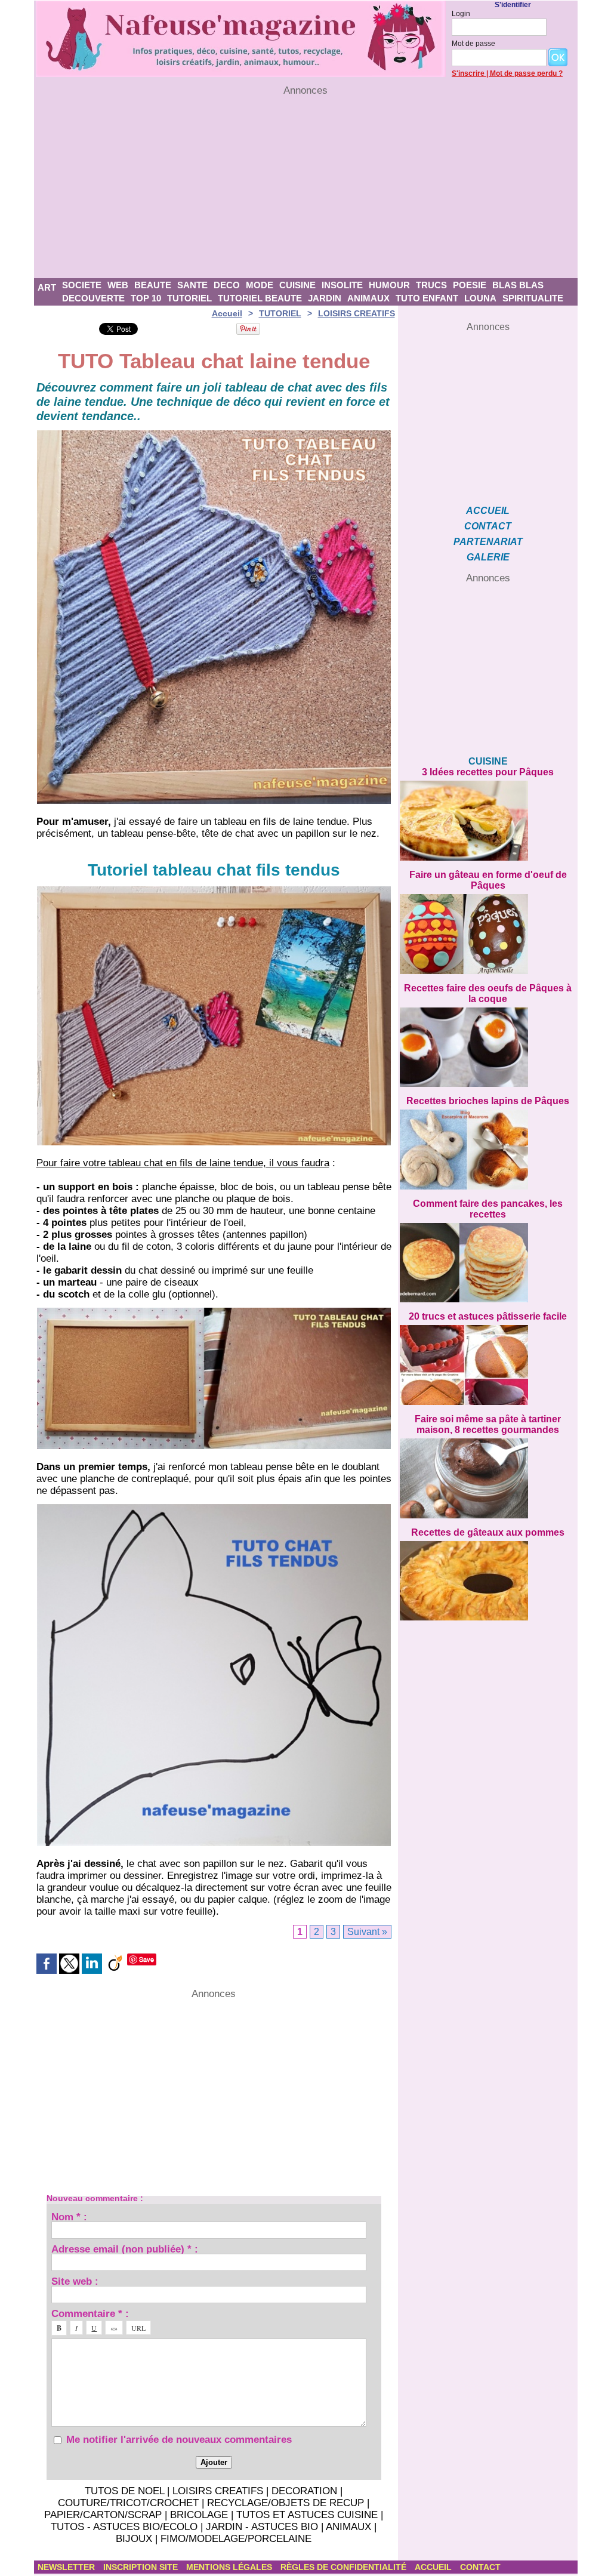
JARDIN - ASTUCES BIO (262, 2527)
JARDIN (325, 298)
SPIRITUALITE (533, 298)
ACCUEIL (488, 511)
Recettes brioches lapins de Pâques (488, 1101)
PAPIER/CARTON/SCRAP (103, 2515)
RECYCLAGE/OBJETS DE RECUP (286, 2503)
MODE (260, 285)
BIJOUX (134, 2539)
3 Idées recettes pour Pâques (488, 772)
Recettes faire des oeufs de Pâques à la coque (488, 993)
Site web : (75, 2281)
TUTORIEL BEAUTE (260, 298)
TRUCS (431, 285)
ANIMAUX (368, 298)
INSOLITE (342, 285)
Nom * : (69, 2216)
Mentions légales (230, 2567)
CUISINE (297, 285)
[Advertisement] (306, 187)
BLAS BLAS (518, 285)
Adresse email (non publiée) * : (125, 2249)
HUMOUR (389, 285)
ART (47, 287)
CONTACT (488, 526)
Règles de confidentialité (345, 2567)
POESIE (470, 285)
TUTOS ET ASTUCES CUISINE (307, 2515)
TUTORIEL (189, 298)
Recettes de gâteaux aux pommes (488, 1532)
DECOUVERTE (93, 298)
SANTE (192, 285)
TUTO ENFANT (427, 298)
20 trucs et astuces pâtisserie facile (488, 1316)
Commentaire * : (90, 2313)
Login (461, 14)
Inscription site (142, 2567)
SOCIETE (82, 285)
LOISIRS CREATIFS (357, 313)
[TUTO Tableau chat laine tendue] (214, 434)
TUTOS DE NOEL (124, 2491)
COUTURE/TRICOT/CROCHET (128, 2503)
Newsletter (67, 2567)
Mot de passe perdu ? (526, 73)
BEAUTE (153, 285)
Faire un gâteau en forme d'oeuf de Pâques (488, 880)
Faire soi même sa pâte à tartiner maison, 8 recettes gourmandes (488, 1424)
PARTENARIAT (488, 542)
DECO (227, 285)
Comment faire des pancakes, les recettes (488, 1209)
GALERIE (488, 557)
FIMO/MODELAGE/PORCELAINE (236, 2539)
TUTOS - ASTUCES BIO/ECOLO (124, 2527)
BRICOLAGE (199, 2515)
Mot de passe (473, 44)
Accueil (227, 313)
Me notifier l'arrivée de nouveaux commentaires (179, 2440)
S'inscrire (468, 73)
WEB (118, 285)
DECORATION (304, 2491)
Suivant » (367, 1932)
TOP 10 (146, 298)
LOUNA (480, 298)
